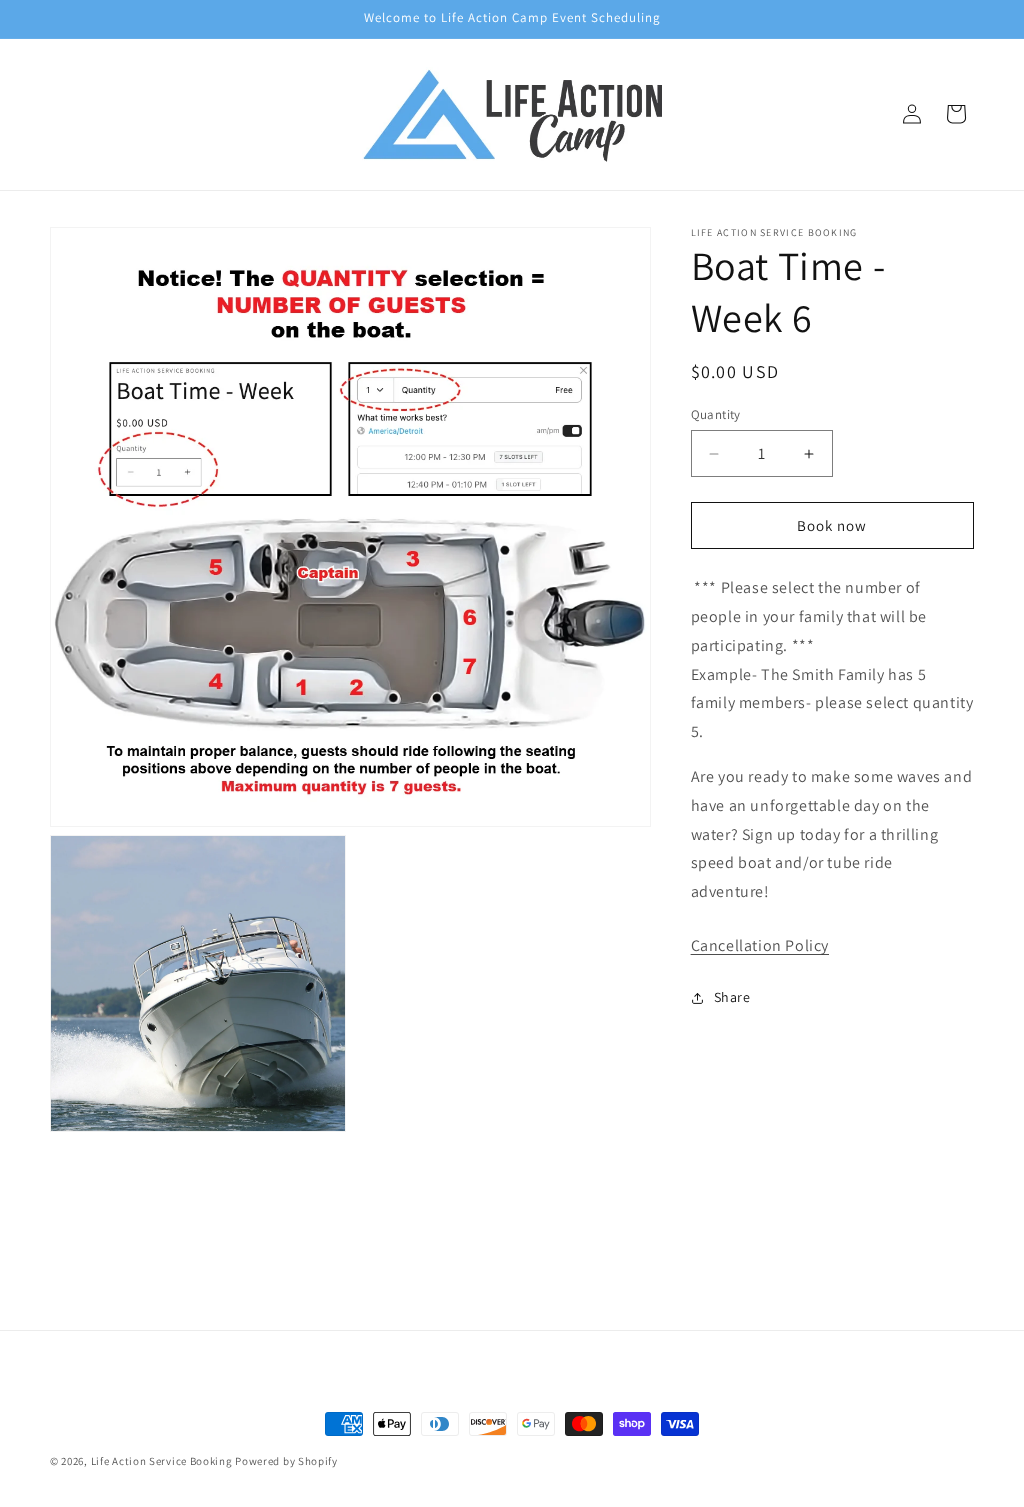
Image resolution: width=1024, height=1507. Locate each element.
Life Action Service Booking (162, 1461)
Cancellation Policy (760, 945)
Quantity (716, 414)
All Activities (512, 1261)
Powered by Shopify (286, 1461)
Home (512, 1217)
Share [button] (732, 997)
